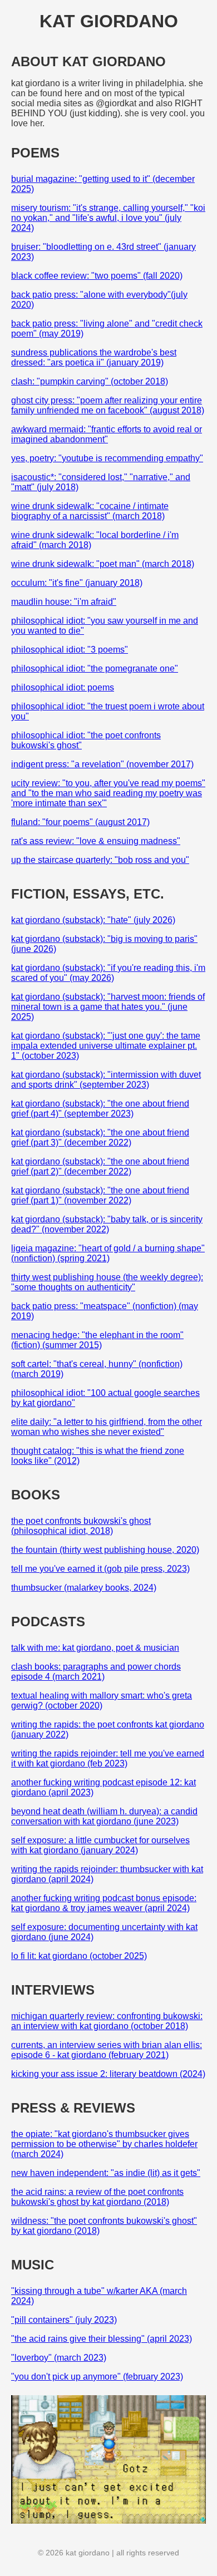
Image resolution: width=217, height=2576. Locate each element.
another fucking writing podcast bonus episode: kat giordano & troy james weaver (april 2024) (104, 1903)
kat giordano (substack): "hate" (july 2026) (93, 920)
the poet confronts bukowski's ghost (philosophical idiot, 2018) (81, 1526)
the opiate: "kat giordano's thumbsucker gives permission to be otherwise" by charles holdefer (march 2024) (104, 2144)
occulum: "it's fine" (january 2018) (77, 583)
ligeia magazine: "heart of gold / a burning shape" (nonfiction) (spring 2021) (108, 1253)
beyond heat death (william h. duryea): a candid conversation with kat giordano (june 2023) (104, 1816)
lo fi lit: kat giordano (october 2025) (79, 1956)
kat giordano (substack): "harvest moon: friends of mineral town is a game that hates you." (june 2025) (108, 1007)
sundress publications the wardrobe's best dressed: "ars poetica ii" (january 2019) (94, 357)
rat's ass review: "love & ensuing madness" (96, 841)
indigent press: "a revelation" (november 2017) (102, 764)
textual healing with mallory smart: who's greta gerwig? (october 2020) (102, 1701)
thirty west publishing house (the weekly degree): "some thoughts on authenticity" (107, 1282)
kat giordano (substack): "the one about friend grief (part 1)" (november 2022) (100, 1195)
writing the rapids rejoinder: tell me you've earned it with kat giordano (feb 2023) (108, 1758)
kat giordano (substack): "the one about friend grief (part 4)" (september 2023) (100, 1109)
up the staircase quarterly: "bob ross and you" (100, 860)
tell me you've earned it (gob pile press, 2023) (100, 1569)
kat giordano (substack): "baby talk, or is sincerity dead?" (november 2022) (107, 1224)
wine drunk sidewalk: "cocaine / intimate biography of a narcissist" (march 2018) (90, 511)
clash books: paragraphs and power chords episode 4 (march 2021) (96, 1672)
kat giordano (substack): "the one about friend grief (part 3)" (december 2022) (100, 1138)
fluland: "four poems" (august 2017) (80, 822)
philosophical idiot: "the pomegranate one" (95, 668)
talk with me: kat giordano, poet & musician (95, 1648)
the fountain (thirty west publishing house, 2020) (105, 1550)
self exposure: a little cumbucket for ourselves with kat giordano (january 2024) (100, 1845)
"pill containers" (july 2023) (64, 2320)
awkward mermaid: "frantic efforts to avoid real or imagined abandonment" (107, 434)
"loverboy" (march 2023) (59, 2358)
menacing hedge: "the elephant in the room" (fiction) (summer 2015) (97, 1340)
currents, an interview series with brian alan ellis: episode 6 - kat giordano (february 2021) (107, 2050)
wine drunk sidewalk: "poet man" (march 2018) (103, 564)
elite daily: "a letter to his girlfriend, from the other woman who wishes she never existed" (107, 1427)
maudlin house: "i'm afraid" (64, 602)
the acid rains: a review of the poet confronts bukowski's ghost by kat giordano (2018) (97, 2197)
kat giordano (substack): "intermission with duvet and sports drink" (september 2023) (106, 1080)
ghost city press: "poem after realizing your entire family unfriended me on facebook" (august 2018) (108, 405)
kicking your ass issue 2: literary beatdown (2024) (108, 2074)
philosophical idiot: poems (63, 687)
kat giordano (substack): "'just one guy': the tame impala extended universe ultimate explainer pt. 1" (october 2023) (106, 1046)
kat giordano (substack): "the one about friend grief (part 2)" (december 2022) (100, 1166)
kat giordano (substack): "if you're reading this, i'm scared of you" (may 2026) (108, 973)
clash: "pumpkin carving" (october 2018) (90, 381)
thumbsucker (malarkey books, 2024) (84, 1588)
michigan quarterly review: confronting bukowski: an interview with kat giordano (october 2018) (107, 2021)
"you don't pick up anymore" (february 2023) (97, 2377)
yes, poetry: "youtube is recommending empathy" (107, 458)
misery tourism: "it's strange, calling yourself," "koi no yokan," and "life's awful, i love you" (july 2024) (108, 218)
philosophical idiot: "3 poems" (70, 650)
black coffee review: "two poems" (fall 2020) (97, 276)
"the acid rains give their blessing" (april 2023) (102, 2339)
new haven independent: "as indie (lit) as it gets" (106, 2173)
